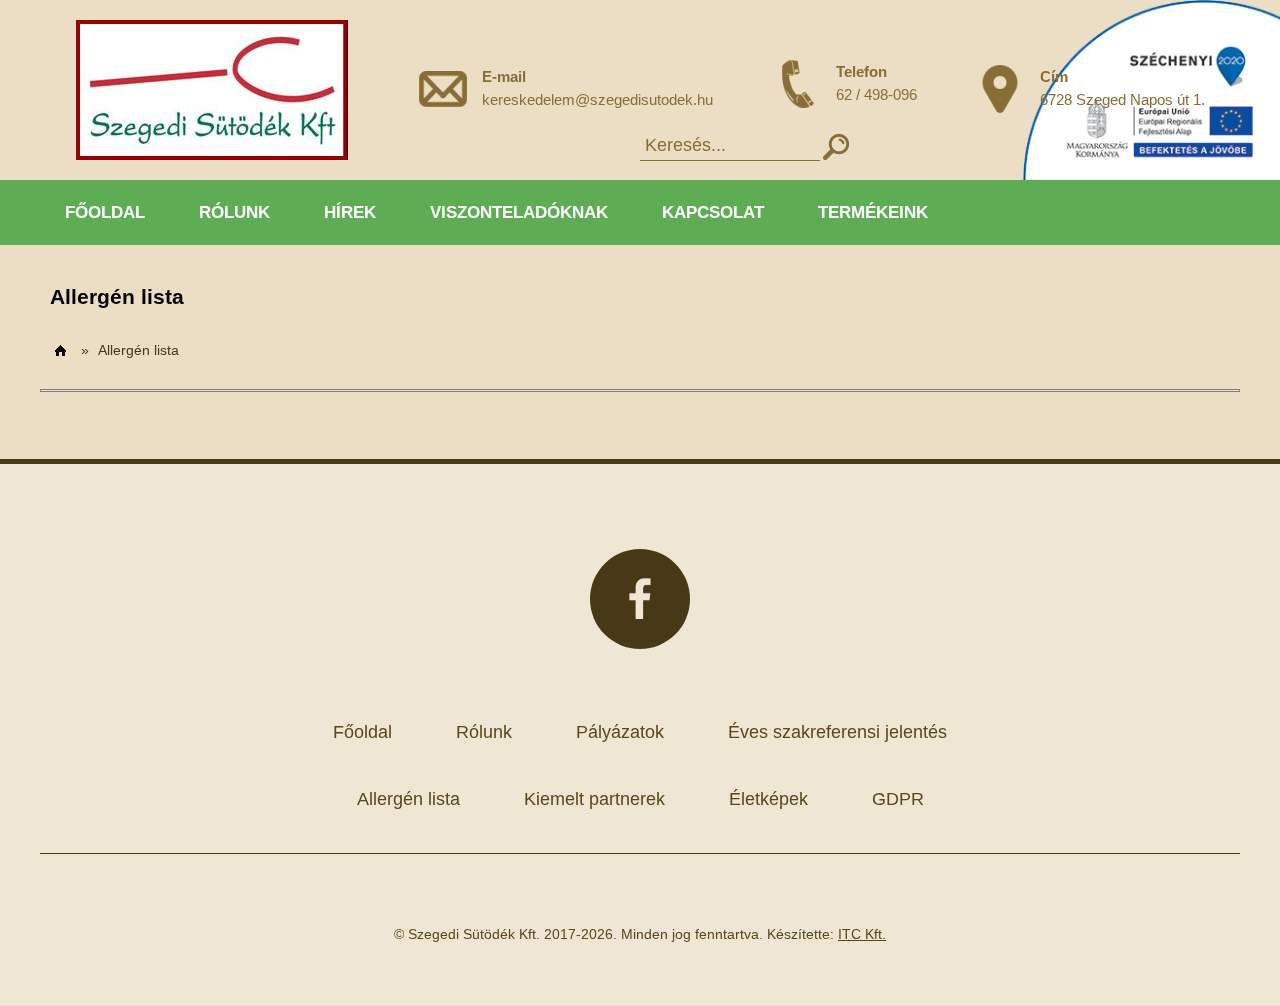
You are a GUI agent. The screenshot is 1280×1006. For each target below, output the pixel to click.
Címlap (61, 351)
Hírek (350, 212)
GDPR (898, 799)
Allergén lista (138, 350)
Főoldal (105, 212)
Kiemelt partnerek (594, 799)
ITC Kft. (862, 934)
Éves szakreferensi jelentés (837, 732)
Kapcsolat (713, 212)
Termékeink (873, 212)
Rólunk (234, 212)
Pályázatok (620, 732)
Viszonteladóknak (519, 212)
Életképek (768, 799)
